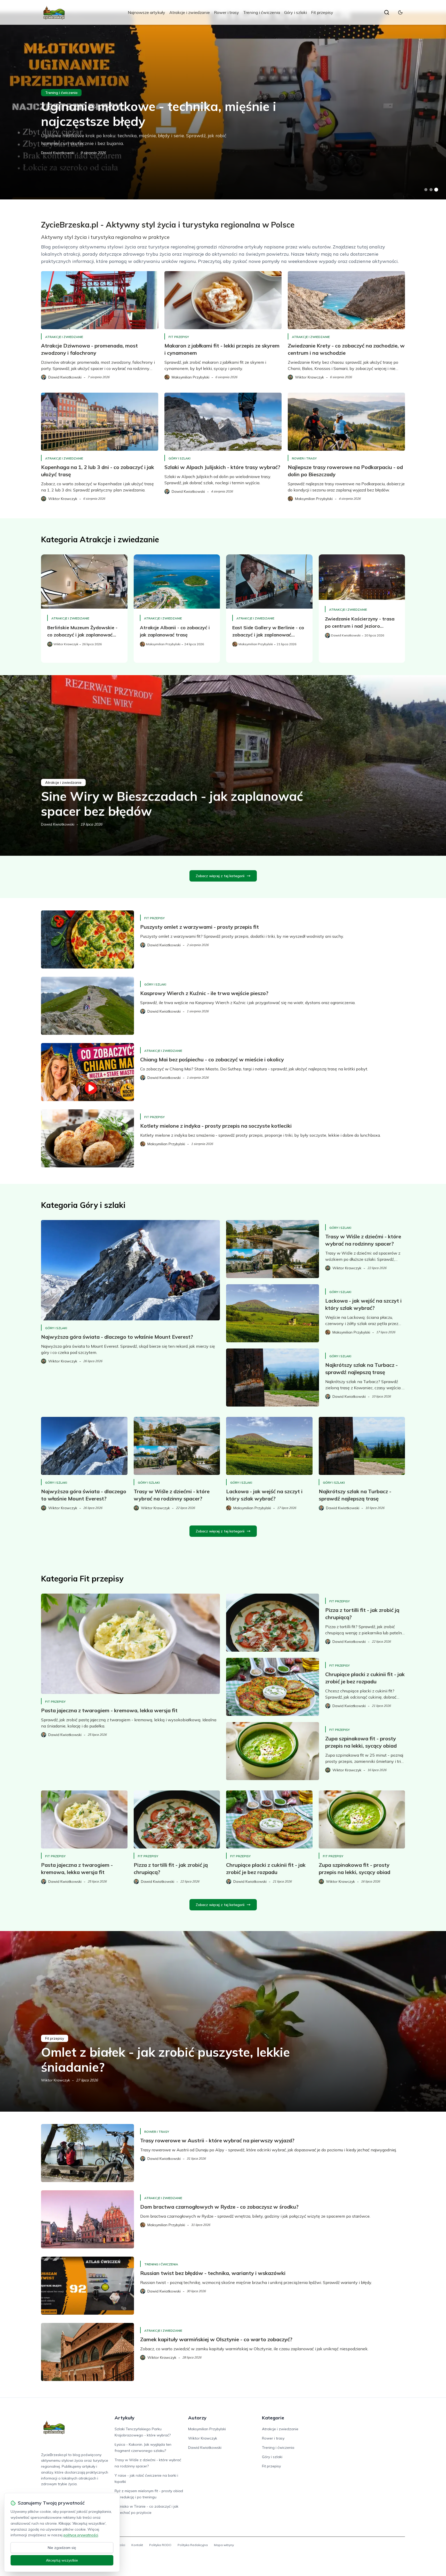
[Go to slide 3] (436, 190)
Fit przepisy (322, 12)
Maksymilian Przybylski (207, 2429)
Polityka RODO (160, 2545)
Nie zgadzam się (62, 2548)
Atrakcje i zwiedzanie (190, 12)
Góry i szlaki (296, 12)
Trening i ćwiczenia (262, 12)
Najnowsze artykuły (146, 12)
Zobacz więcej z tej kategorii (220, 876)
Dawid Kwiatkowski (58, 153)
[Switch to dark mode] (400, 12)
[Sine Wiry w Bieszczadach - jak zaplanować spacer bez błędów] (223, 765)
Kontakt (137, 2545)
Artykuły (125, 2418)
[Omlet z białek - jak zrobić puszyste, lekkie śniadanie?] (223, 2021)
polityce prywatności (81, 2535)
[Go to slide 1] (426, 190)
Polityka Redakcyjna (193, 2545)
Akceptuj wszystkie (62, 2560)
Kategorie (273, 2418)
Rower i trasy (226, 12)
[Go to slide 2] (431, 190)
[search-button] (387, 12)
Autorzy (197, 2418)
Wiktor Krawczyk (55, 2080)
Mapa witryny (224, 2545)
